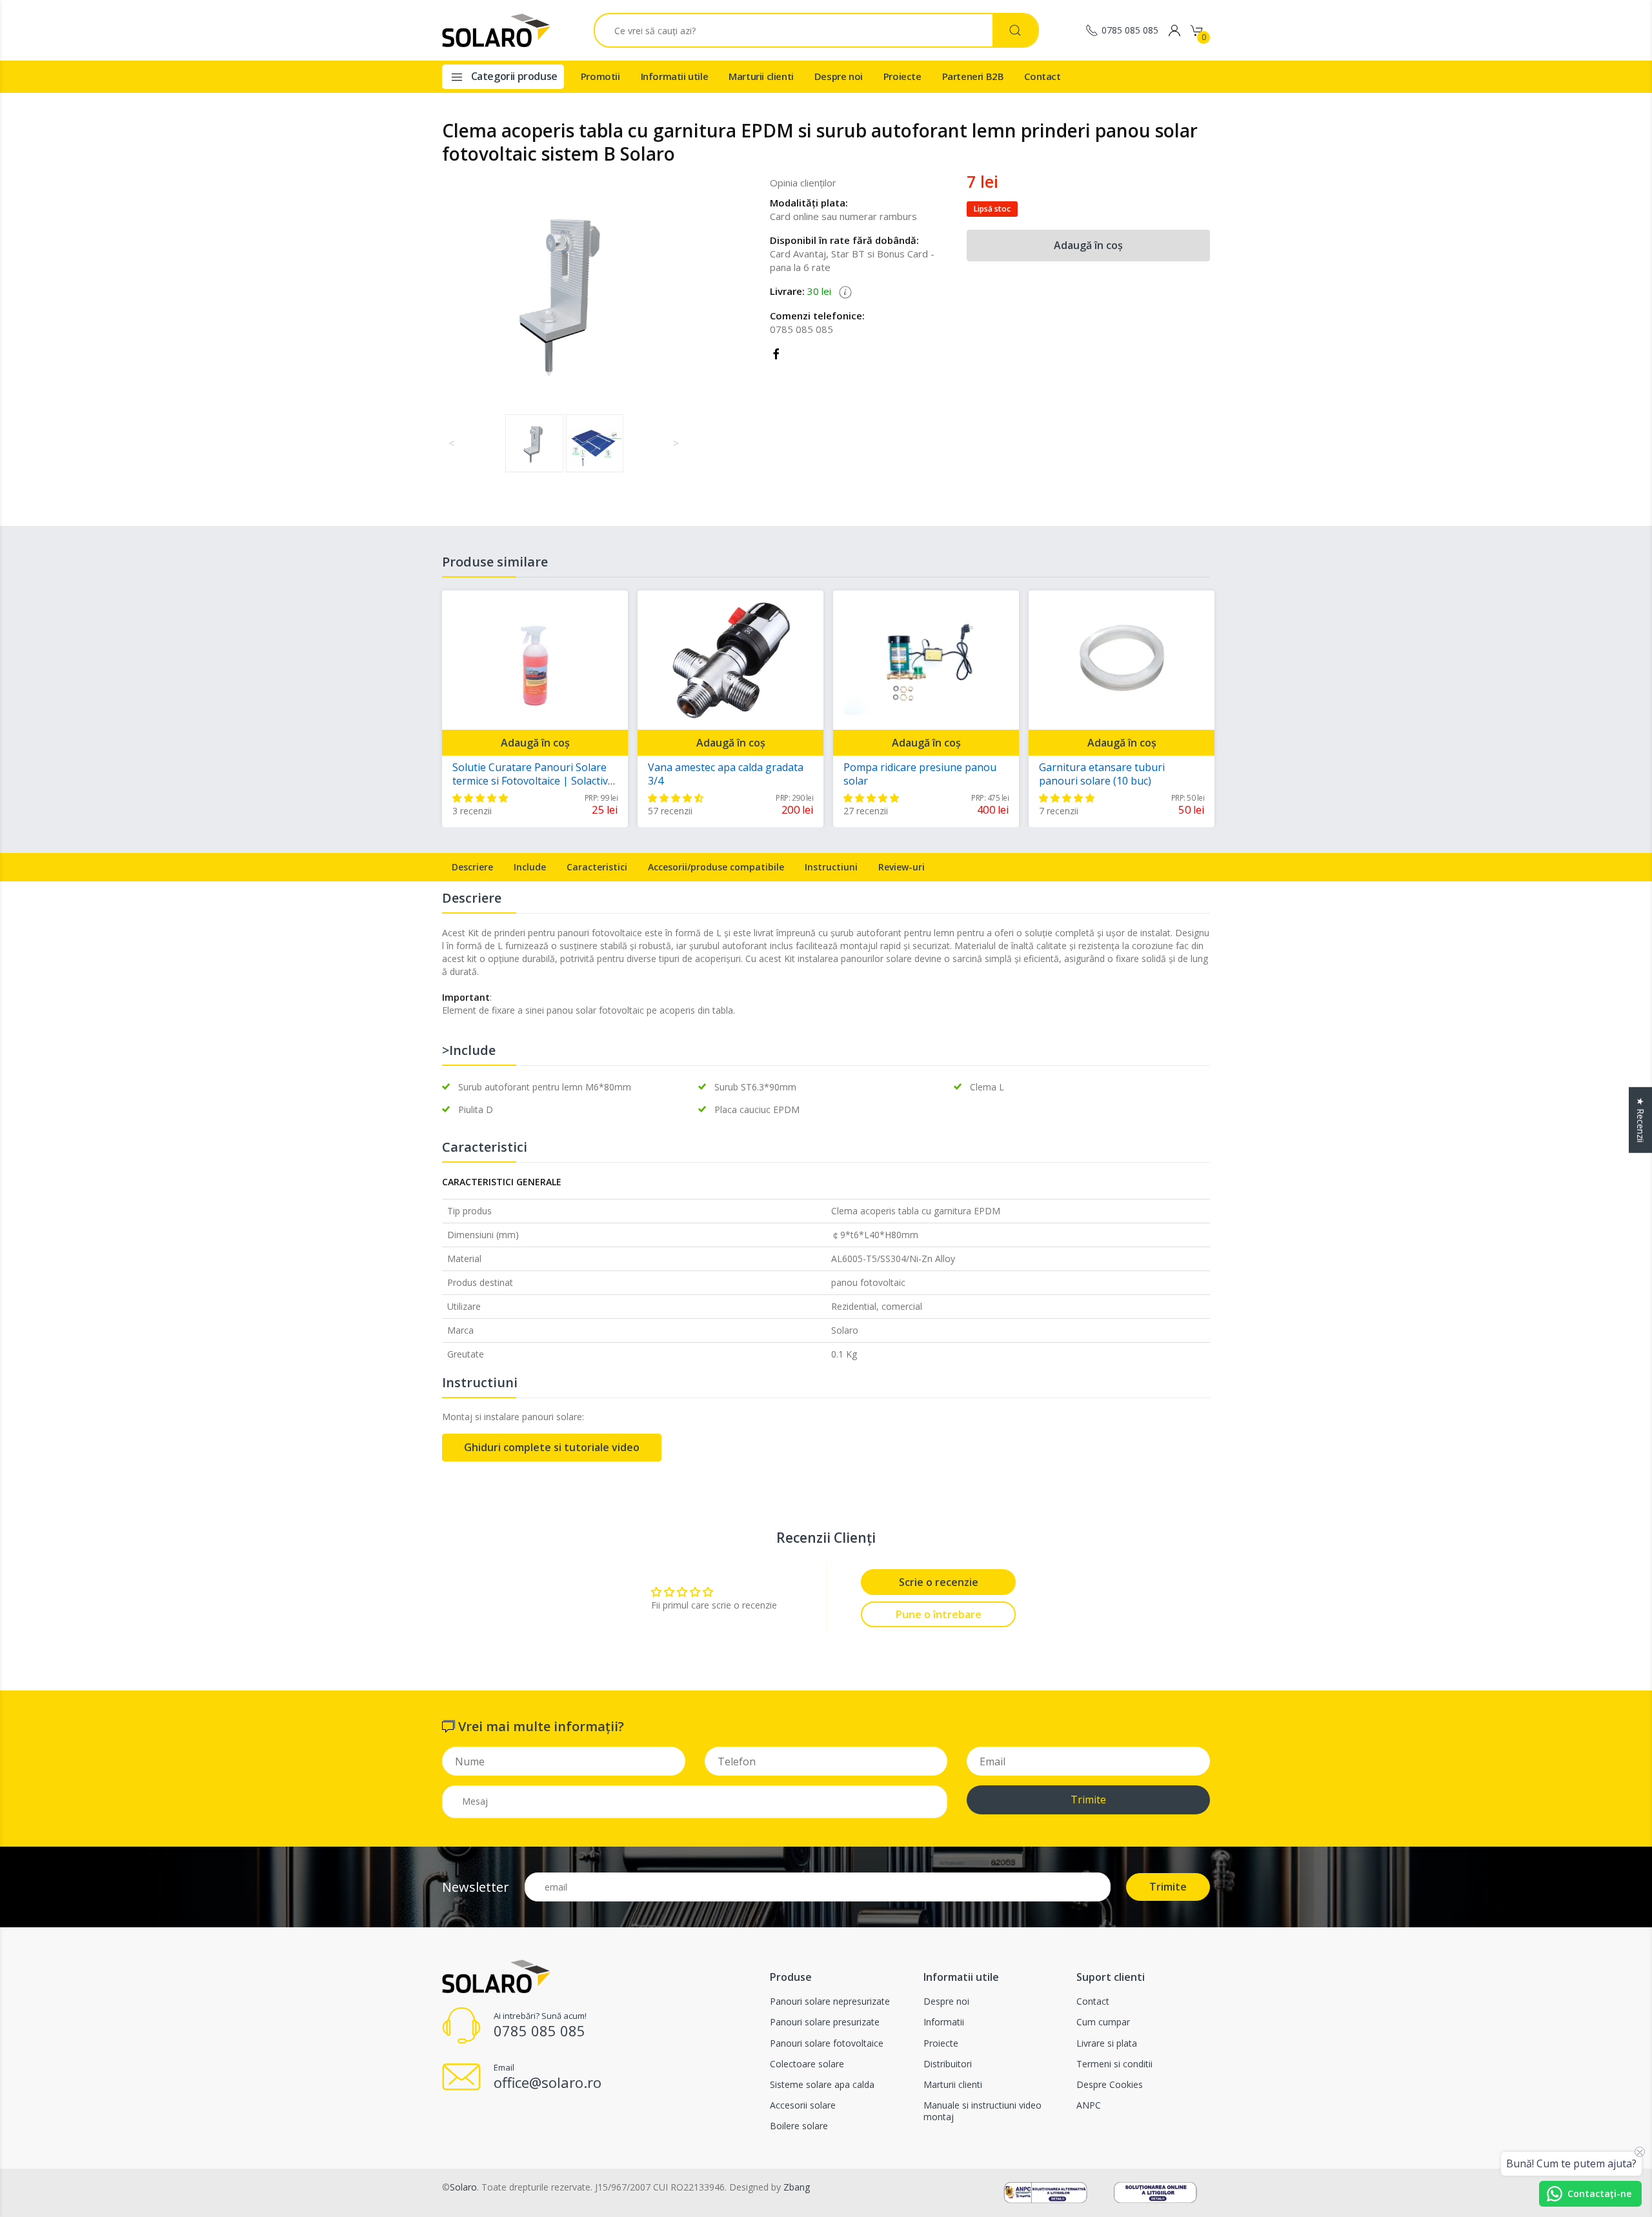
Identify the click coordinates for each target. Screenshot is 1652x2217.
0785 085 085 (1130, 30)
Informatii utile (675, 76)
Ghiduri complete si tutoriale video (552, 1447)
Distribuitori (948, 2064)
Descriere (472, 867)
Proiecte (902, 76)
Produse (791, 1977)
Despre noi (839, 76)
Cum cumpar (1103, 2022)
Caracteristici (597, 867)
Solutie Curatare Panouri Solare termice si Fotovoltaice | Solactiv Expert (530, 781)
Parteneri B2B (973, 76)
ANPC (1089, 2105)
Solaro (463, 2187)
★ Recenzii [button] (1641, 1120)
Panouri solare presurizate (825, 2022)
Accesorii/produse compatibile (716, 867)
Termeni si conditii (1114, 2064)
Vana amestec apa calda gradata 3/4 (726, 774)
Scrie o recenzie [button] (939, 1582)
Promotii (600, 76)
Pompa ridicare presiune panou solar (920, 774)
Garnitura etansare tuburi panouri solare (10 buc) (1102, 774)
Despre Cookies (1110, 2084)
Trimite (1088, 1800)
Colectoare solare (807, 2064)
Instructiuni (831, 867)
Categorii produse (513, 76)
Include (530, 867)
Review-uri (902, 867)
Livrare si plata (1107, 2043)
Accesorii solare (803, 2105)
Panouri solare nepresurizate (830, 2001)
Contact (1042, 76)
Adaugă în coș (1088, 245)
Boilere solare (799, 2126)
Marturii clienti (761, 76)
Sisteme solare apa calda (822, 2084)
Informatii (944, 2022)
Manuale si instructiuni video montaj (982, 2111)
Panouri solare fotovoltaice (827, 2043)
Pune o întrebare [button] (939, 1614)
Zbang (797, 2187)
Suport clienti (1111, 1977)
